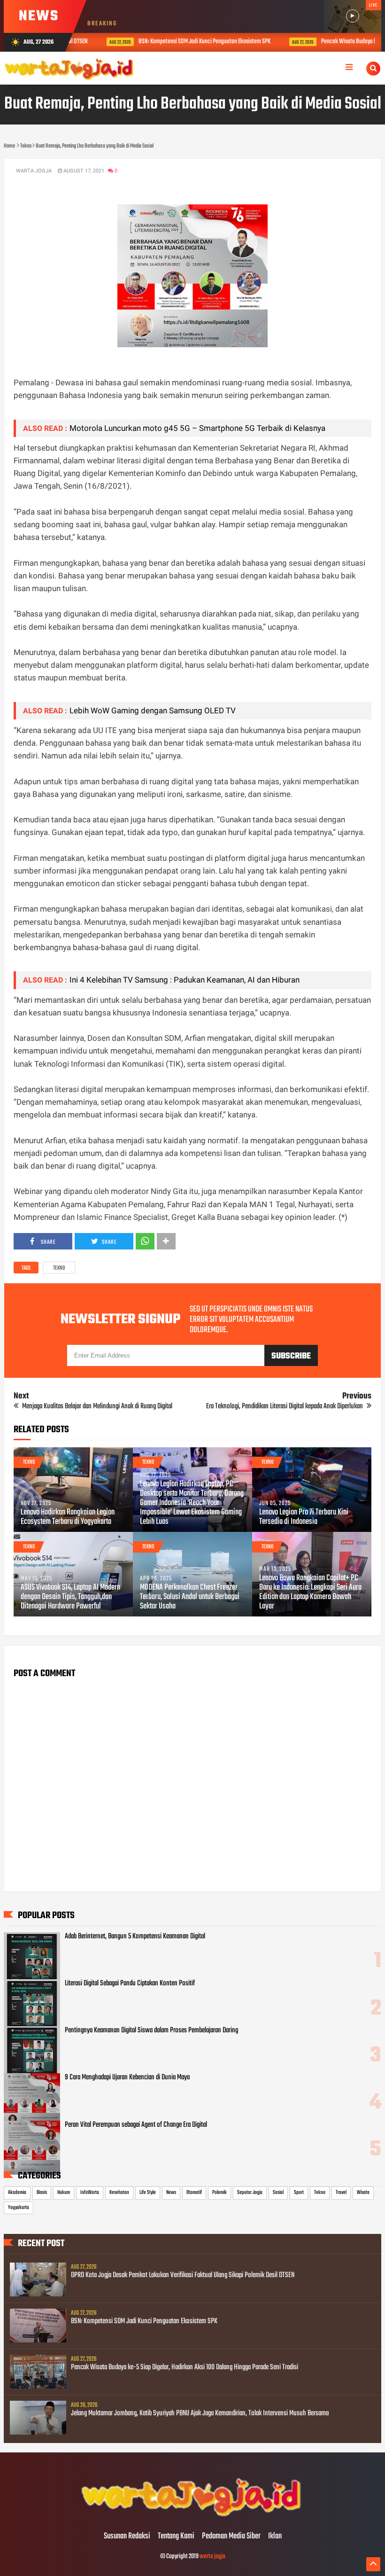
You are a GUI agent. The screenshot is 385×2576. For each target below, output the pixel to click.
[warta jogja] (192, 2517)
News (171, 2193)
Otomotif (194, 2193)
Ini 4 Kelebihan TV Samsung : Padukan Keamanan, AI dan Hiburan (185, 980)
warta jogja (212, 2556)
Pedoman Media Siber (231, 2537)
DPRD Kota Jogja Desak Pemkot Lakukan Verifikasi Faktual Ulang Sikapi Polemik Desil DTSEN (183, 2275)
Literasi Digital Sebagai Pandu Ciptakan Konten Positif (130, 1983)
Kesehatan (119, 2193)
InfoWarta (90, 2193)
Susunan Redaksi (127, 2537)
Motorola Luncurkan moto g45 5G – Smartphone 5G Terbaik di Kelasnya (197, 428)
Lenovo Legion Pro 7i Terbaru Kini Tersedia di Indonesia (304, 1517)
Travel (341, 2193)
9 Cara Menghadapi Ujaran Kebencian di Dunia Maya (127, 2077)
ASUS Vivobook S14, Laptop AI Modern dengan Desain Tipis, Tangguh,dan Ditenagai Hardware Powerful (70, 1597)
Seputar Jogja (250, 2193)
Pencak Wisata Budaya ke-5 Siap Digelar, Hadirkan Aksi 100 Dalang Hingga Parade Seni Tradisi (185, 2367)
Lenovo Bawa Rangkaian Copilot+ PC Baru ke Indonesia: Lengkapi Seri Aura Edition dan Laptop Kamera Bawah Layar (310, 1592)
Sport (299, 2193)
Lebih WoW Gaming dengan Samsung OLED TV (153, 710)
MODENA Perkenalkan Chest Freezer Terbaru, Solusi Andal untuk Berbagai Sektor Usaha (190, 1597)
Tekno (59, 1268)
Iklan (275, 2537)
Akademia (17, 2193)
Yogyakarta (19, 2208)
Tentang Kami (176, 2537)
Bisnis (42, 2193)
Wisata (363, 2193)
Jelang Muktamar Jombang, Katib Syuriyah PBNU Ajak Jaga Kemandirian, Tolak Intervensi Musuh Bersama (200, 2413)
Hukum (64, 2193)
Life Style (148, 2193)
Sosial (278, 2193)
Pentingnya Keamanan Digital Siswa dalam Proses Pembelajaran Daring (151, 2030)
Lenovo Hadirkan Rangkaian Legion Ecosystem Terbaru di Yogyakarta (68, 1517)
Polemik (219, 2193)
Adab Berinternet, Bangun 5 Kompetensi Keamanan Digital (135, 1936)
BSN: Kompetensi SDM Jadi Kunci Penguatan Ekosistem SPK (186, 42)
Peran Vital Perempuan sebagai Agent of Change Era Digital (136, 2125)
